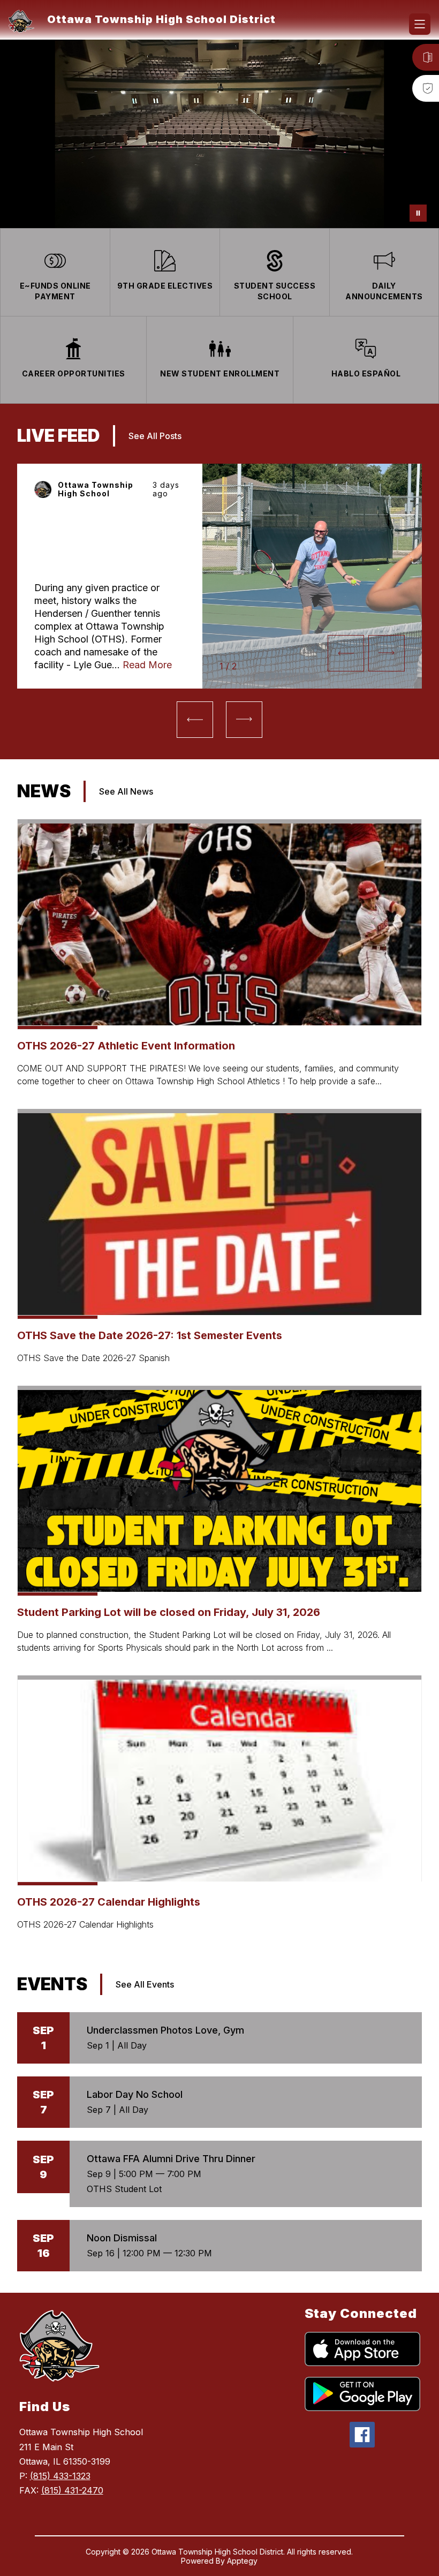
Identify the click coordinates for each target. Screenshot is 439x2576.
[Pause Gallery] (418, 213)
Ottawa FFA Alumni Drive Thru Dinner (171, 2159)
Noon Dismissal (122, 2238)
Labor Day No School (135, 2094)
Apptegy (242, 2561)
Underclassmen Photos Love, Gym (165, 2030)
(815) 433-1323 (60, 2476)
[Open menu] (420, 24)
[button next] (387, 653)
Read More (147, 665)
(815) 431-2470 (72, 2490)
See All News (126, 791)
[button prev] (346, 653)
